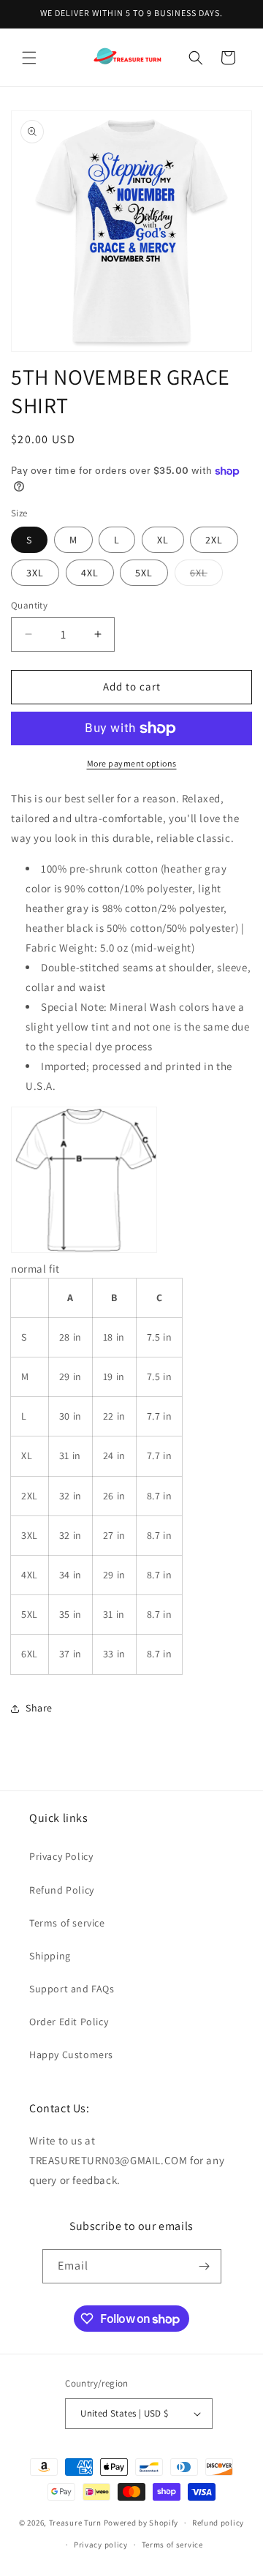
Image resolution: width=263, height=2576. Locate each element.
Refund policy (218, 2523)
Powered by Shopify (141, 2523)
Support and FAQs (72, 1989)
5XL (144, 573)
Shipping (50, 1956)
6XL (206, 576)
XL (163, 540)
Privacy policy (101, 2545)
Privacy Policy (61, 1856)
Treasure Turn (75, 2523)
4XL (90, 573)
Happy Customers (71, 2055)
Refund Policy (62, 1890)
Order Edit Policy (69, 2022)
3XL (35, 573)
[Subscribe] (205, 2266)
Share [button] (39, 1708)
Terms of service (67, 1923)
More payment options (132, 763)
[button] (29, 58)
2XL (214, 540)
